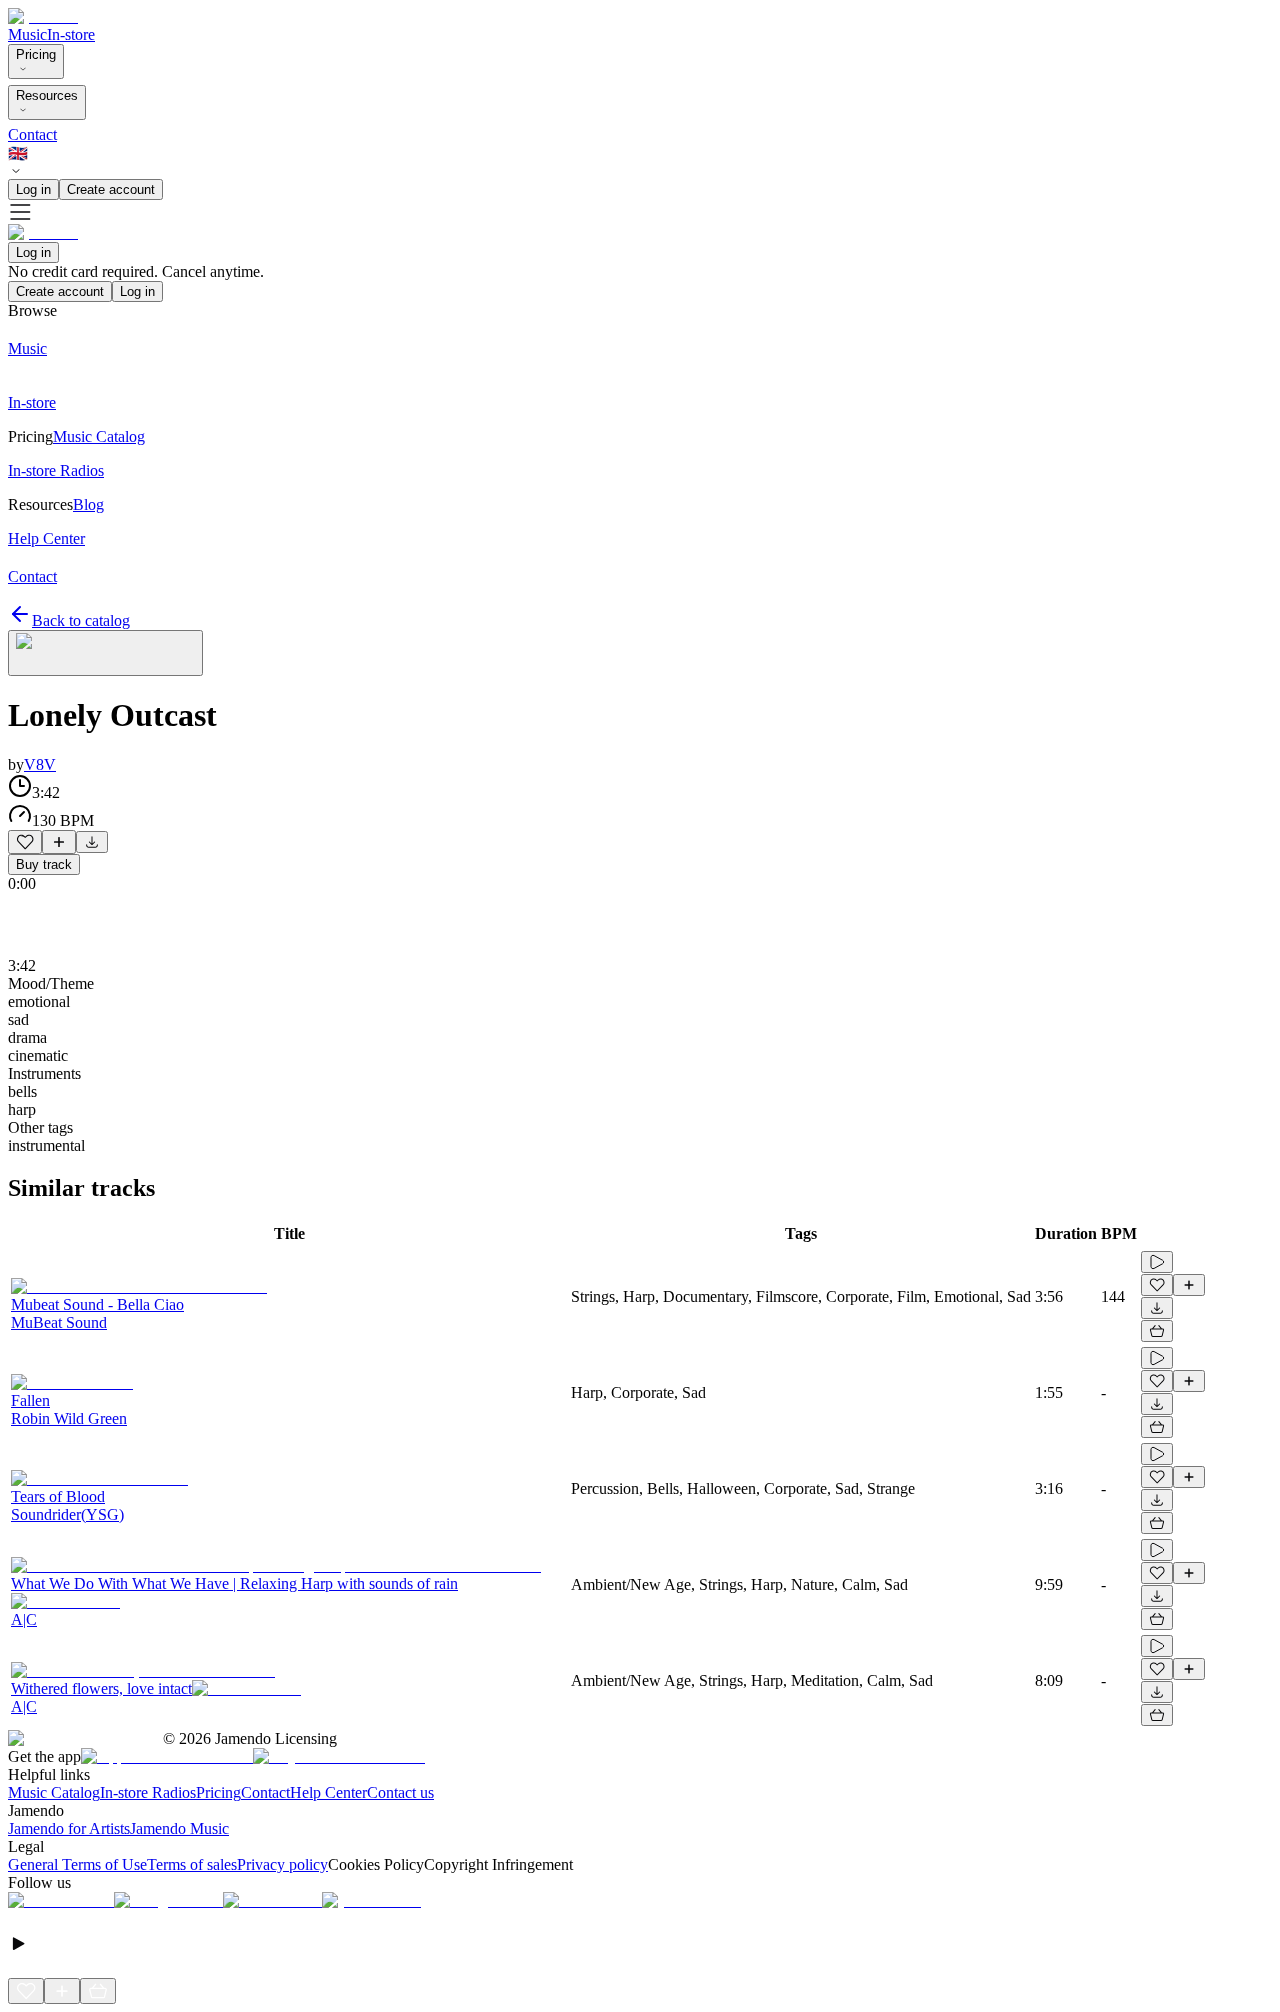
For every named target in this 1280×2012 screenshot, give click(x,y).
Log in (33, 189)
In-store (71, 34)
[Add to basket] (1157, 1331)
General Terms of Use (77, 1864)
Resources (47, 95)
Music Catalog (54, 1792)
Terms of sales (192, 1864)
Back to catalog (81, 620)
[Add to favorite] (25, 842)
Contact (32, 134)
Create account (111, 189)
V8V (40, 764)
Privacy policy (282, 1864)
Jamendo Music (179, 1828)
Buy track (44, 864)
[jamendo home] (43, 16)
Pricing (36, 54)
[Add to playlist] (59, 842)
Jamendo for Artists (69, 1828)
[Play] (105, 653)
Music (27, 34)
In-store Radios (148, 1792)
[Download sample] (92, 842)
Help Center (328, 1792)
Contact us (400, 1792)
